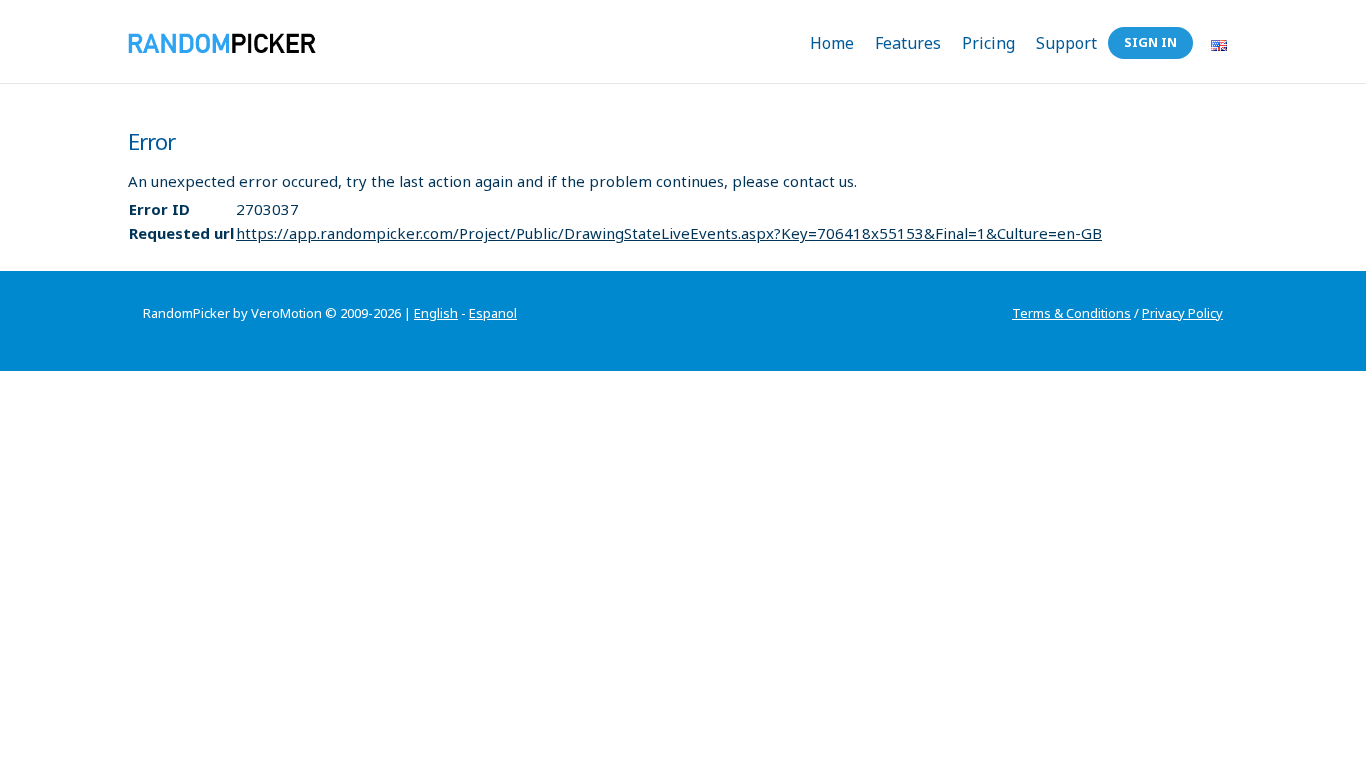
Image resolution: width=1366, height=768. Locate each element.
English (436, 313)
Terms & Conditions (1071, 313)
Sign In (1150, 42)
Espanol (493, 313)
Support (1066, 43)
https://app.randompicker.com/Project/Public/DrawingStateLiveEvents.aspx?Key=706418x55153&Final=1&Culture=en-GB (669, 233)
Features (908, 43)
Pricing (988, 43)
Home (832, 43)
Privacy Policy (1182, 313)
